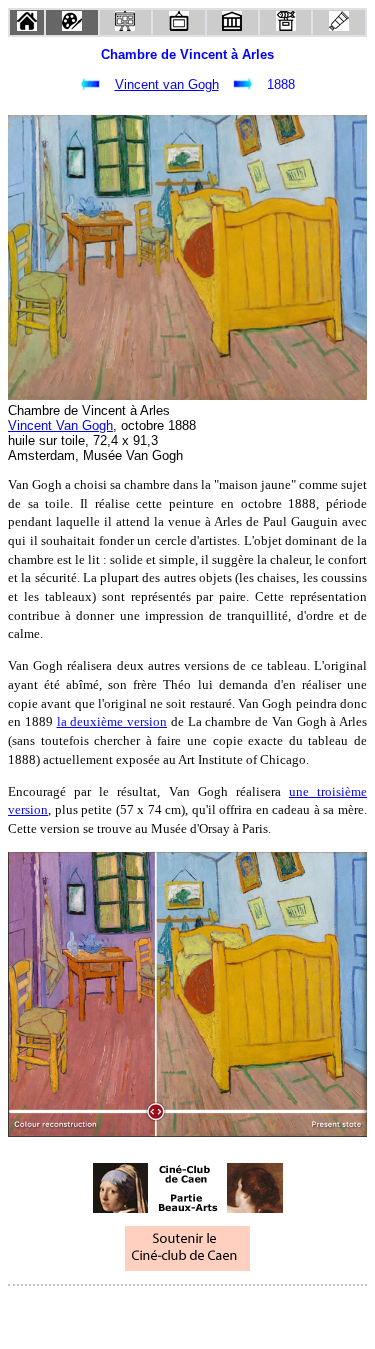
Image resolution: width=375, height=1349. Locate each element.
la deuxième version (112, 721)
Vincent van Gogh (167, 84)
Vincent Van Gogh (60, 425)
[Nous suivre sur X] (188, 1312)
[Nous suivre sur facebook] (150, 1312)
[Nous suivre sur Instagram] (226, 1312)
